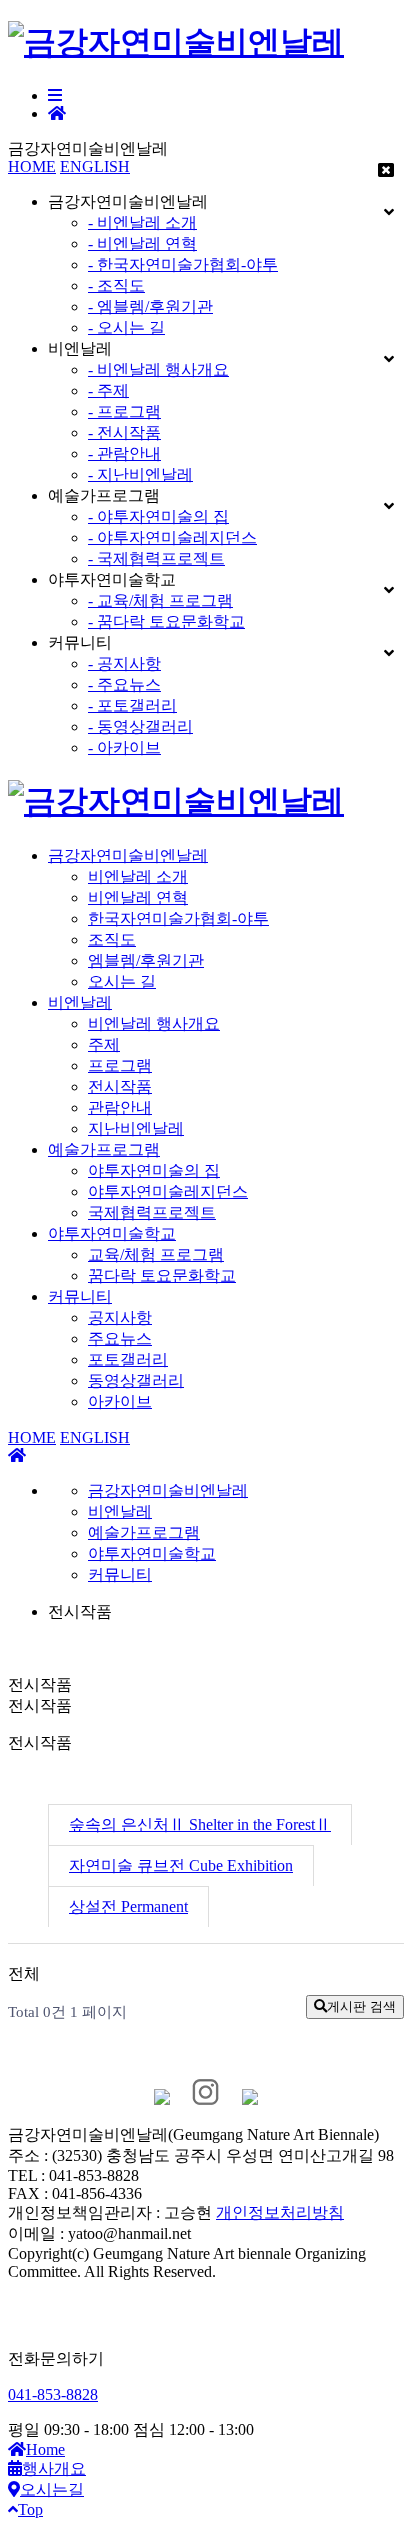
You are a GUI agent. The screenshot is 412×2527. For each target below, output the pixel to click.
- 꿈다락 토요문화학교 (166, 621)
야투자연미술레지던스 (168, 1191)
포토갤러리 (128, 1359)
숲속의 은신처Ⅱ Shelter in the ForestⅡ (200, 1824)
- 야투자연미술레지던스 (172, 537)
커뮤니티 (80, 1296)
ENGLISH (95, 166)
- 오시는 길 (126, 327)
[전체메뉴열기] (55, 95)
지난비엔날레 (136, 1128)
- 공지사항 (124, 663)
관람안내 (120, 1107)
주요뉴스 (120, 1338)
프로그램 (120, 1065)
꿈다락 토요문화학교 (162, 1275)
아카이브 (120, 1401)
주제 (104, 1044)
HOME (32, 166)
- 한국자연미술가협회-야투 (183, 264)
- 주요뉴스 (124, 684)
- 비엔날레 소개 (142, 222)
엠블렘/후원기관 (146, 960)
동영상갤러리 (136, 1380)
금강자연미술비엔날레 (128, 855)
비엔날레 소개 (138, 876)
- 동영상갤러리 (140, 726)
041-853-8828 (53, 2394)
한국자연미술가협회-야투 (178, 918)
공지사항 (120, 1317)
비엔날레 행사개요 (154, 1023)
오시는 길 (122, 981)
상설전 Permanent (128, 1906)
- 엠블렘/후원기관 (150, 306)
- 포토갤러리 (132, 705)
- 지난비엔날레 (140, 474)
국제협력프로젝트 (152, 1212)
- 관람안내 (124, 453)
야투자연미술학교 (112, 1233)
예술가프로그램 (104, 1149)
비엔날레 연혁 (138, 897)
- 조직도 (116, 285)
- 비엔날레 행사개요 (158, 369)
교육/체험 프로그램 (156, 1254)
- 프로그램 (124, 411)
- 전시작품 (124, 432)
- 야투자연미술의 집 (158, 516)
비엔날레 (80, 1002)
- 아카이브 (124, 747)
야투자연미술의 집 (154, 1170)
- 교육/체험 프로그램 (160, 600)
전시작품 (120, 1086)
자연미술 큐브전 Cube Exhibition (181, 1865)
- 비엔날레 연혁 (142, 243)
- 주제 (108, 390)
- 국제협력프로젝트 (156, 558)
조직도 (112, 939)
